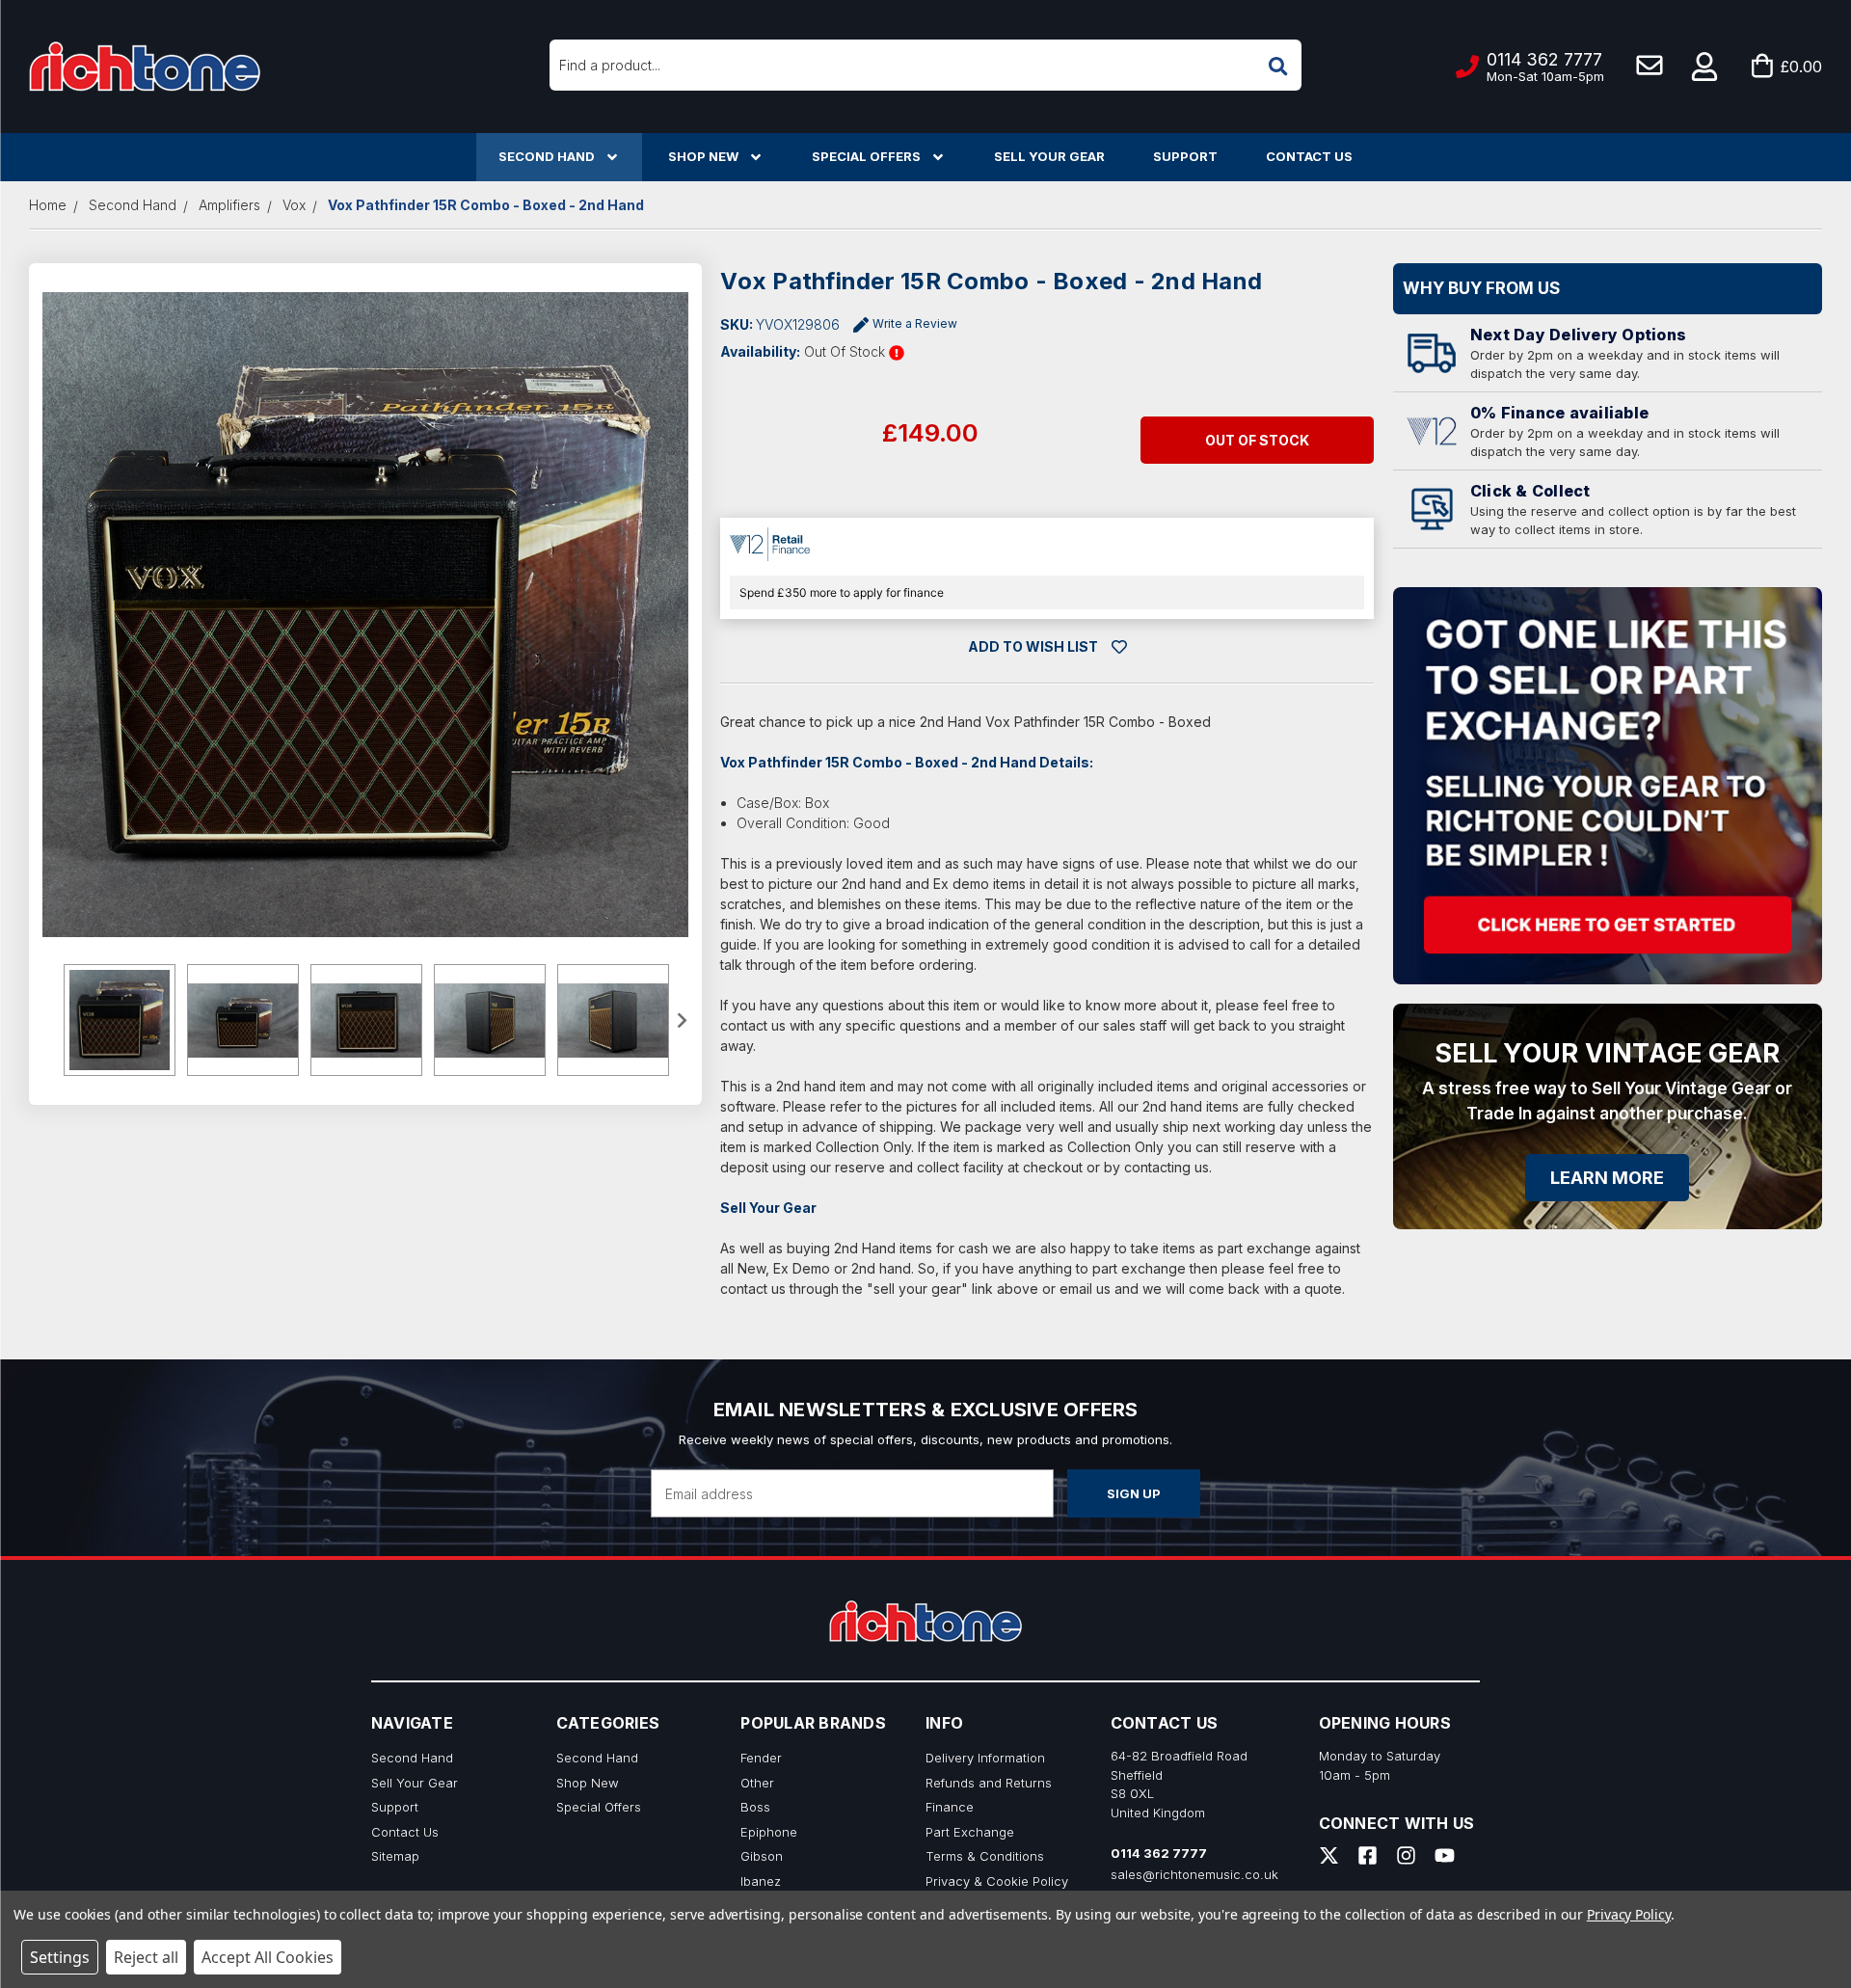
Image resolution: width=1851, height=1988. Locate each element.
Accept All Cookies (268, 1957)
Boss (755, 1807)
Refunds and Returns (989, 1783)
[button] (1705, 67)
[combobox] (925, 65)
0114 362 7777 (1159, 1853)
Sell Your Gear (1049, 156)
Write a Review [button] (915, 323)
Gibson (762, 1856)
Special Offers (866, 156)
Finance (950, 1807)
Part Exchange (970, 1832)
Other (757, 1783)
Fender (761, 1758)
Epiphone (769, 1832)
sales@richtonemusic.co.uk (1194, 1874)
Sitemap (395, 1856)
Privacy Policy (1629, 1914)
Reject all (146, 1957)
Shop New (703, 156)
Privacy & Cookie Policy (997, 1881)
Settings (60, 1957)
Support (1185, 156)
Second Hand (547, 156)
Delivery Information (985, 1758)
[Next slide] (682, 1020)
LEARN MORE (1607, 1178)
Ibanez (761, 1881)
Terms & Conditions (985, 1856)
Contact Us (1309, 156)
